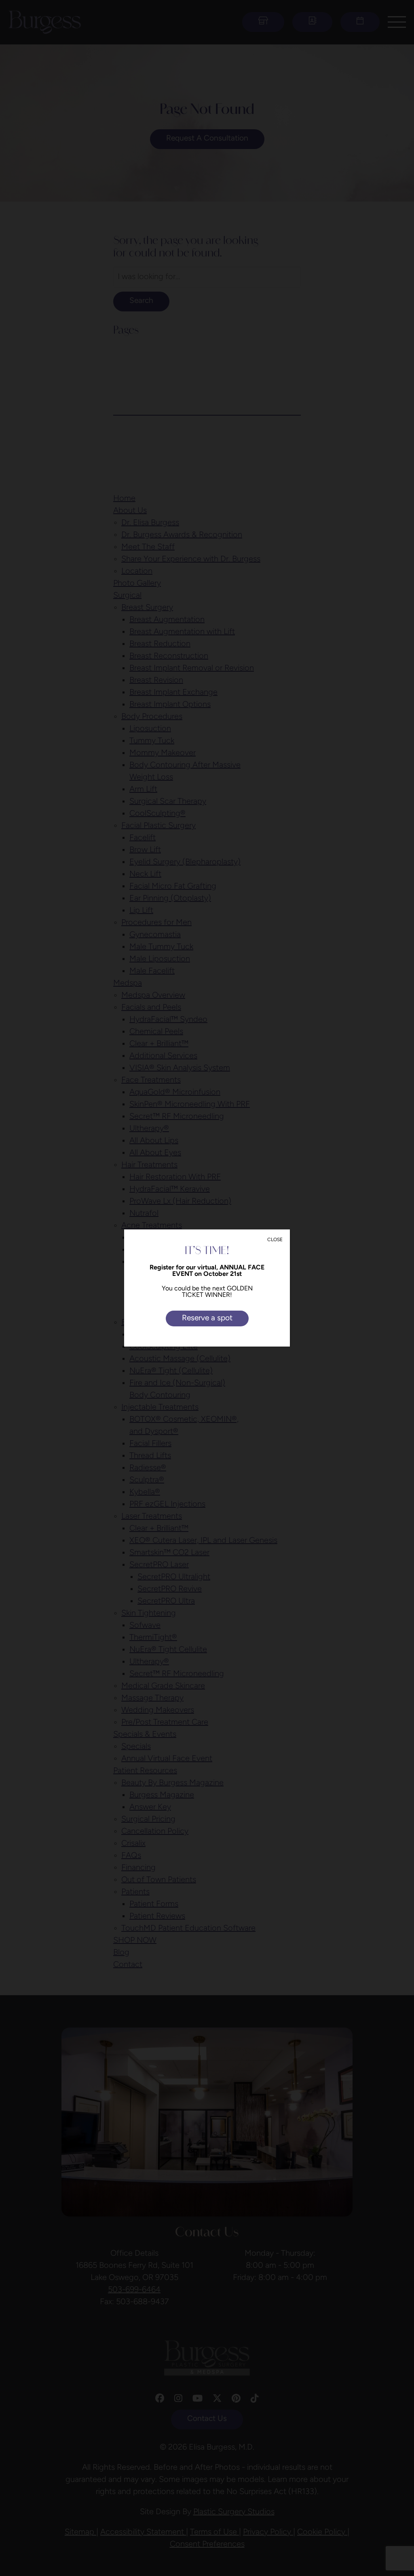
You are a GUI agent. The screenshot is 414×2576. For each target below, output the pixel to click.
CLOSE (275, 1240)
